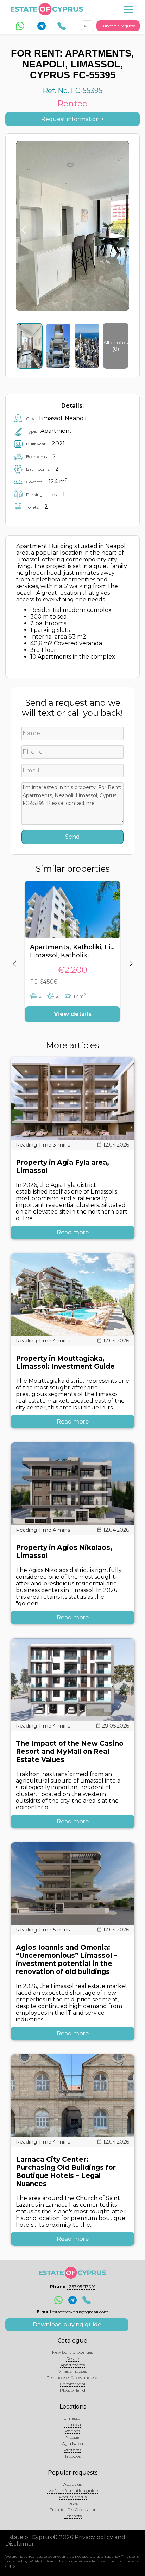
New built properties (72, 2352)
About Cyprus (73, 2497)
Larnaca (73, 2425)
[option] (72, 957)
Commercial (73, 2384)
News (72, 2503)
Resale (72, 2359)
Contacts (73, 2516)
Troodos (72, 2456)
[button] (14, 957)
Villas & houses (73, 2371)
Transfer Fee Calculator (73, 2509)
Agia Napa (72, 2443)
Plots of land (72, 2390)
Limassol (72, 2418)
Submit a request (118, 26)
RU (87, 26)
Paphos (72, 2431)
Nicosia (72, 2437)
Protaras (72, 2450)
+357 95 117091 (81, 2287)
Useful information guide (72, 2491)
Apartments (72, 2365)
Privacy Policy (90, 2561)
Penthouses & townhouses (73, 2377)
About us (72, 2484)
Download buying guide (67, 2324)
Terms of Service (125, 2561)
